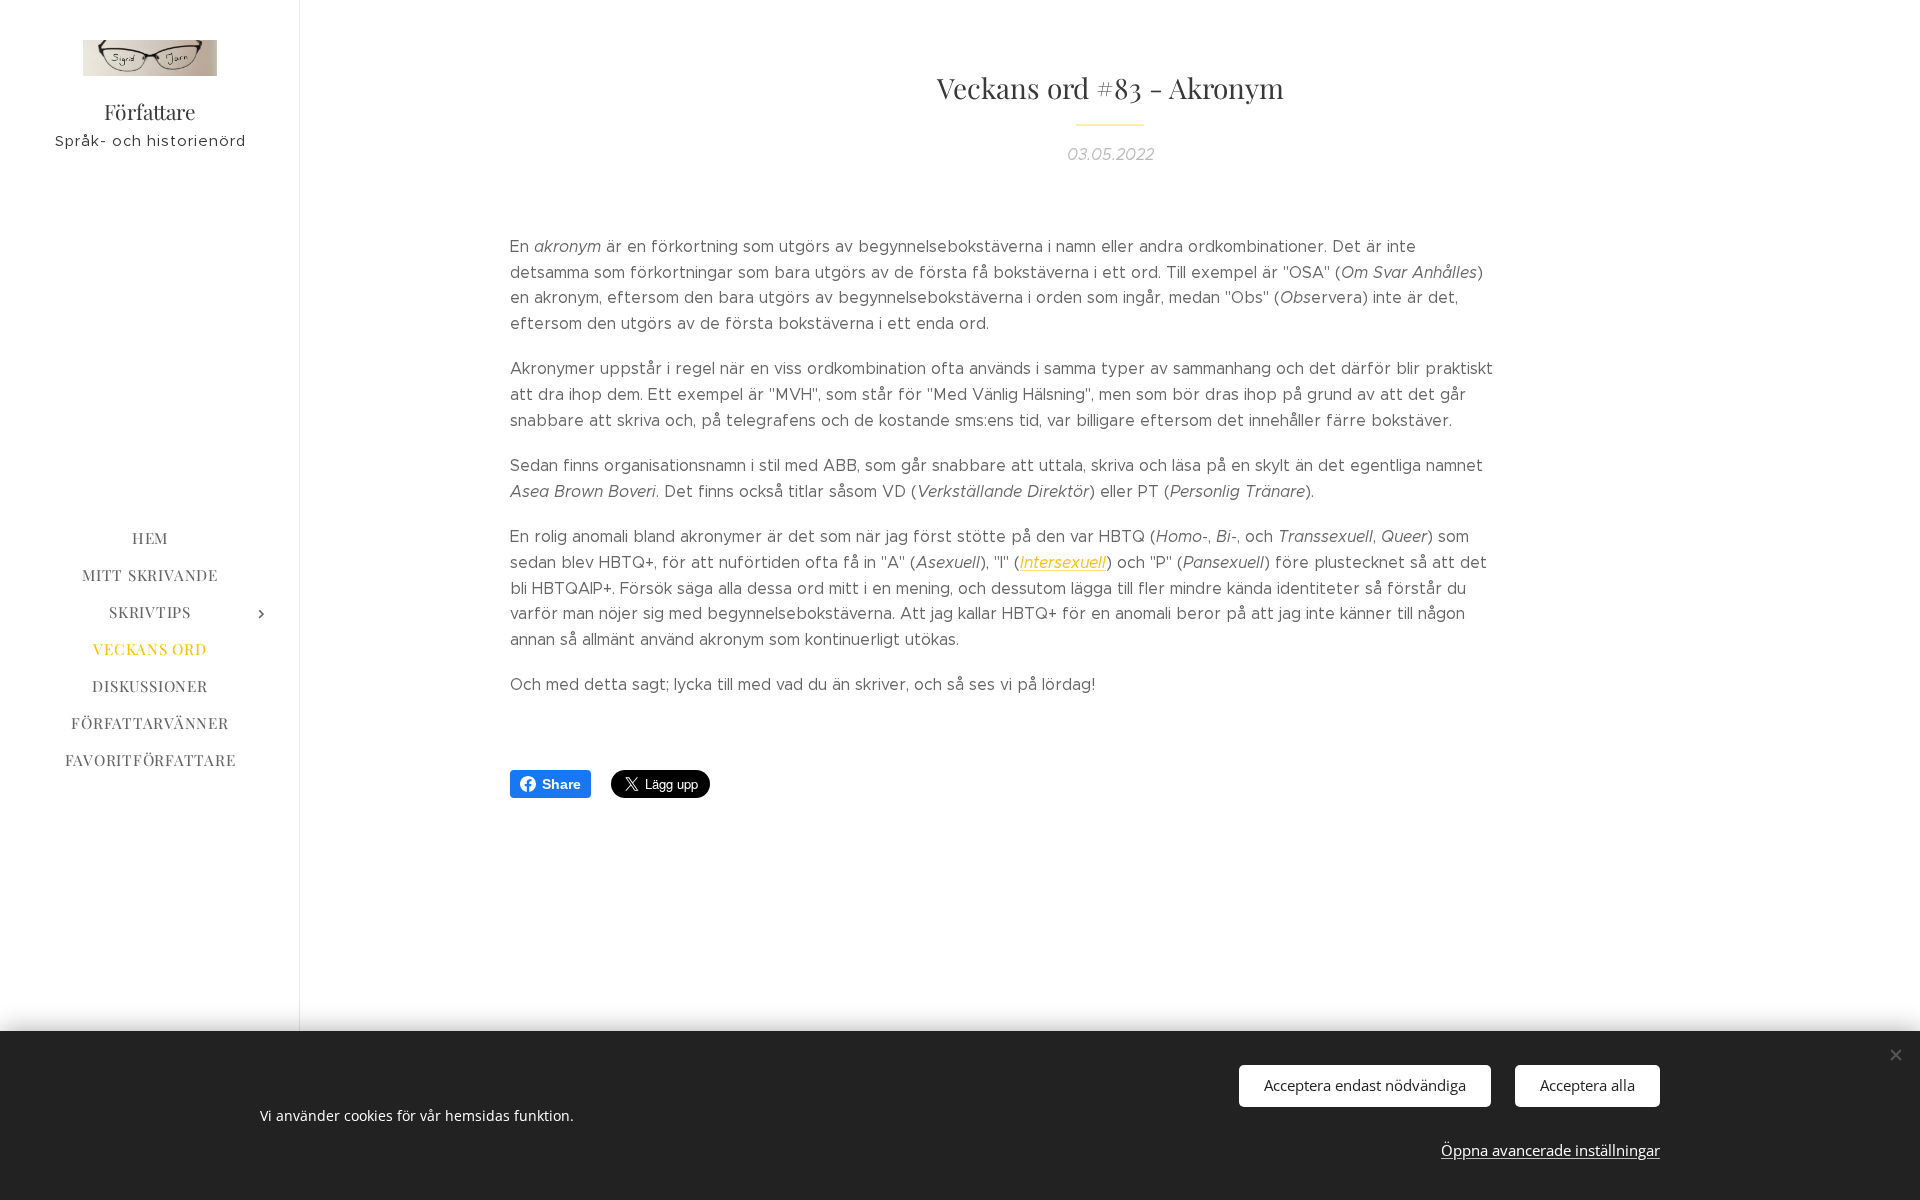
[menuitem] (150, 538)
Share (561, 784)
